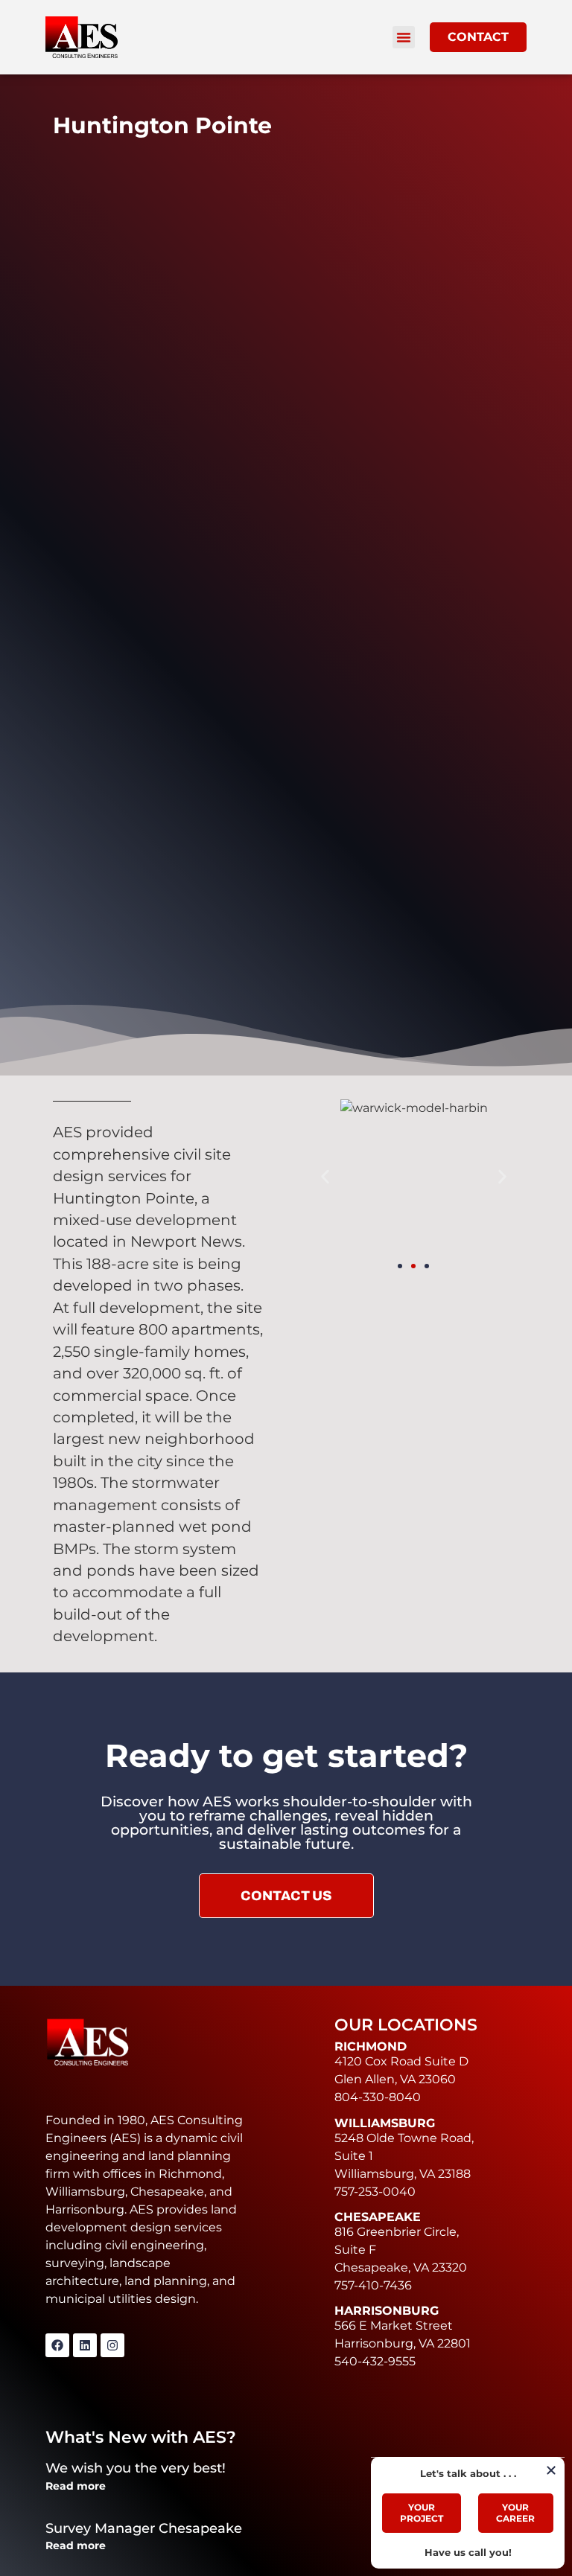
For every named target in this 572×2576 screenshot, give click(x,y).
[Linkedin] (85, 2345)
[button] (404, 37)
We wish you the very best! (136, 2468)
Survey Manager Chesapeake (144, 2528)
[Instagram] (112, 2345)
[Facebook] (57, 2345)
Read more (76, 2486)
